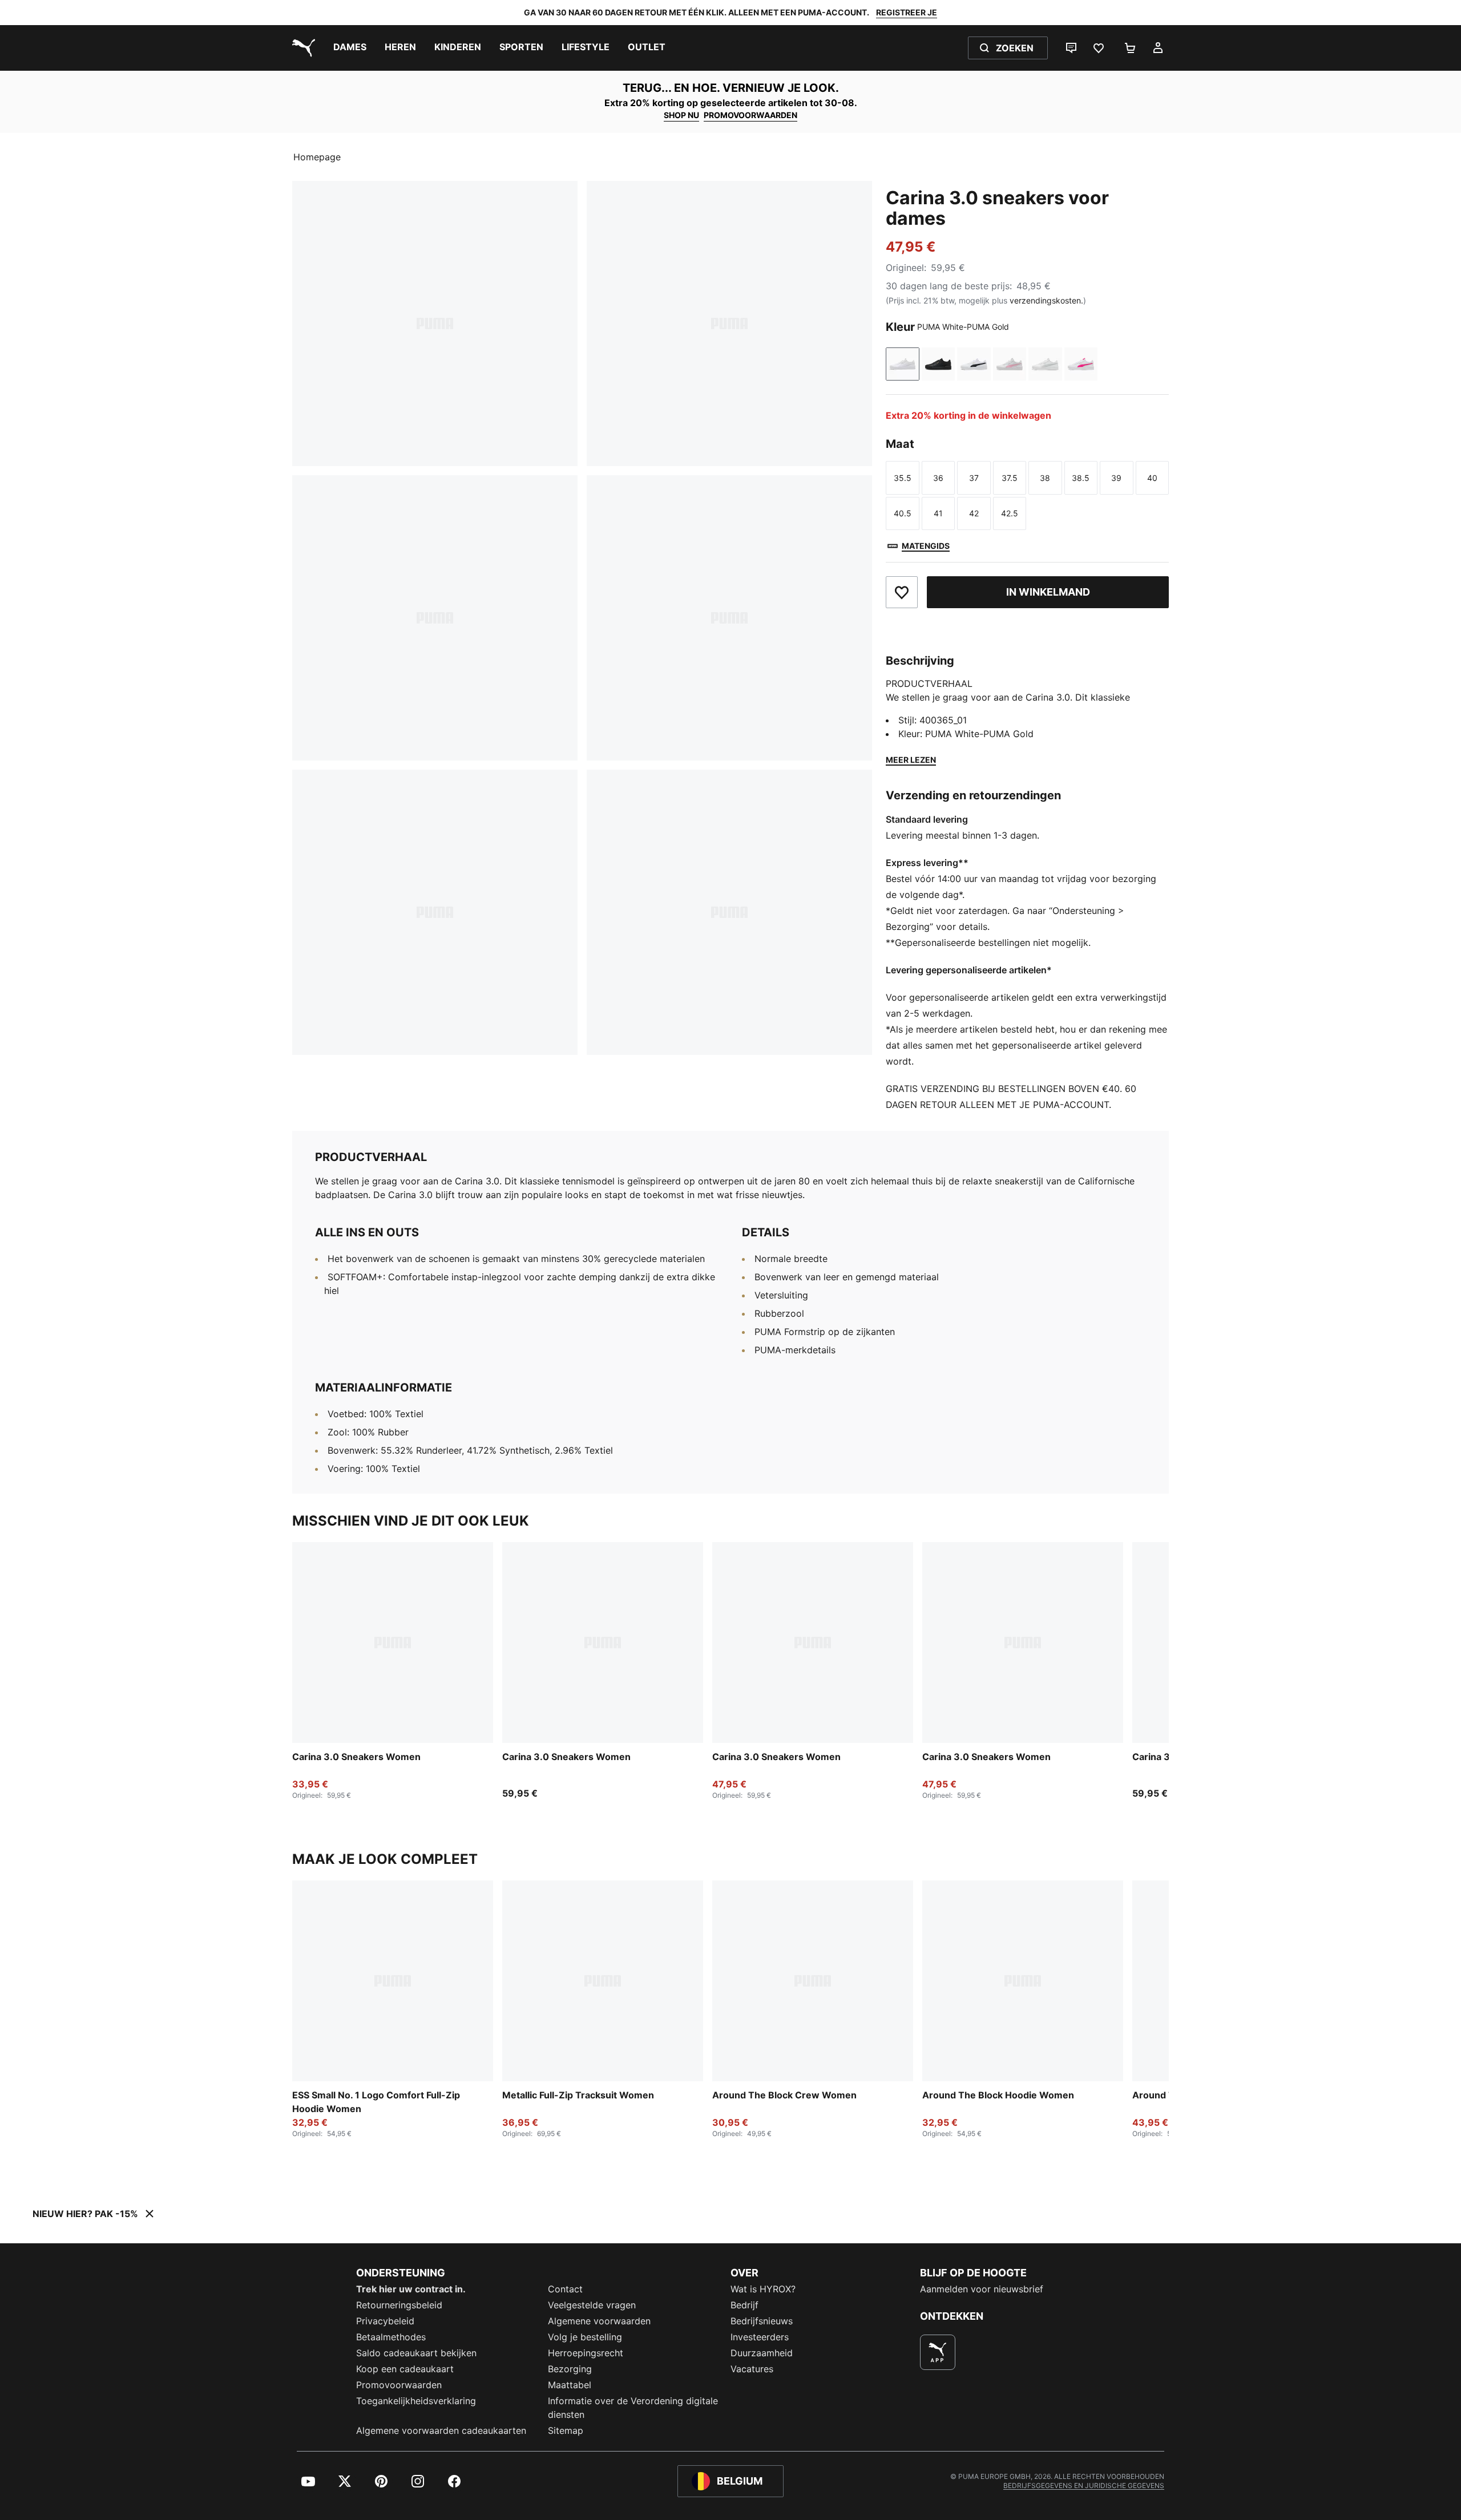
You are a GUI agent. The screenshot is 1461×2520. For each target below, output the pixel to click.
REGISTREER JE (907, 12)
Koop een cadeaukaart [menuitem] (405, 2369)
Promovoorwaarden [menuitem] (399, 2385)
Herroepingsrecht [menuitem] (586, 2353)
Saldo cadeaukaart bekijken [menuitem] (416, 2353)
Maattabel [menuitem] (570, 2385)
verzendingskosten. (1046, 300)
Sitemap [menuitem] (566, 2430)
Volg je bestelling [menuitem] (585, 2337)
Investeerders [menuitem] (760, 2337)
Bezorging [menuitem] (570, 2369)
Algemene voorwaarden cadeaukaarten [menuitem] (441, 2430)
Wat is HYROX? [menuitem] (763, 2289)
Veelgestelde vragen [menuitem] (592, 2305)
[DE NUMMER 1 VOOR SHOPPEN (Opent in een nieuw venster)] (938, 2352)
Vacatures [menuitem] (752, 2369)
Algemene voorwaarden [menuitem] (599, 2321)
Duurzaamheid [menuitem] (762, 2353)
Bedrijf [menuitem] (744, 2305)
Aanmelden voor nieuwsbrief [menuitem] (982, 2289)
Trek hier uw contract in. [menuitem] (411, 2289)
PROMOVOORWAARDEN (750, 115)
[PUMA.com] (301, 48)
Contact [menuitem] (565, 2289)
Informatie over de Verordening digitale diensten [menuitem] (633, 2408)
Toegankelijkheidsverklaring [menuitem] (416, 2401)
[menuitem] (350, 48)
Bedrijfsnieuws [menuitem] (762, 2321)
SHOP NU (681, 115)
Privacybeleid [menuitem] (385, 2321)
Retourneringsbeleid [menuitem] (399, 2305)
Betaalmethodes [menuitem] (391, 2337)
